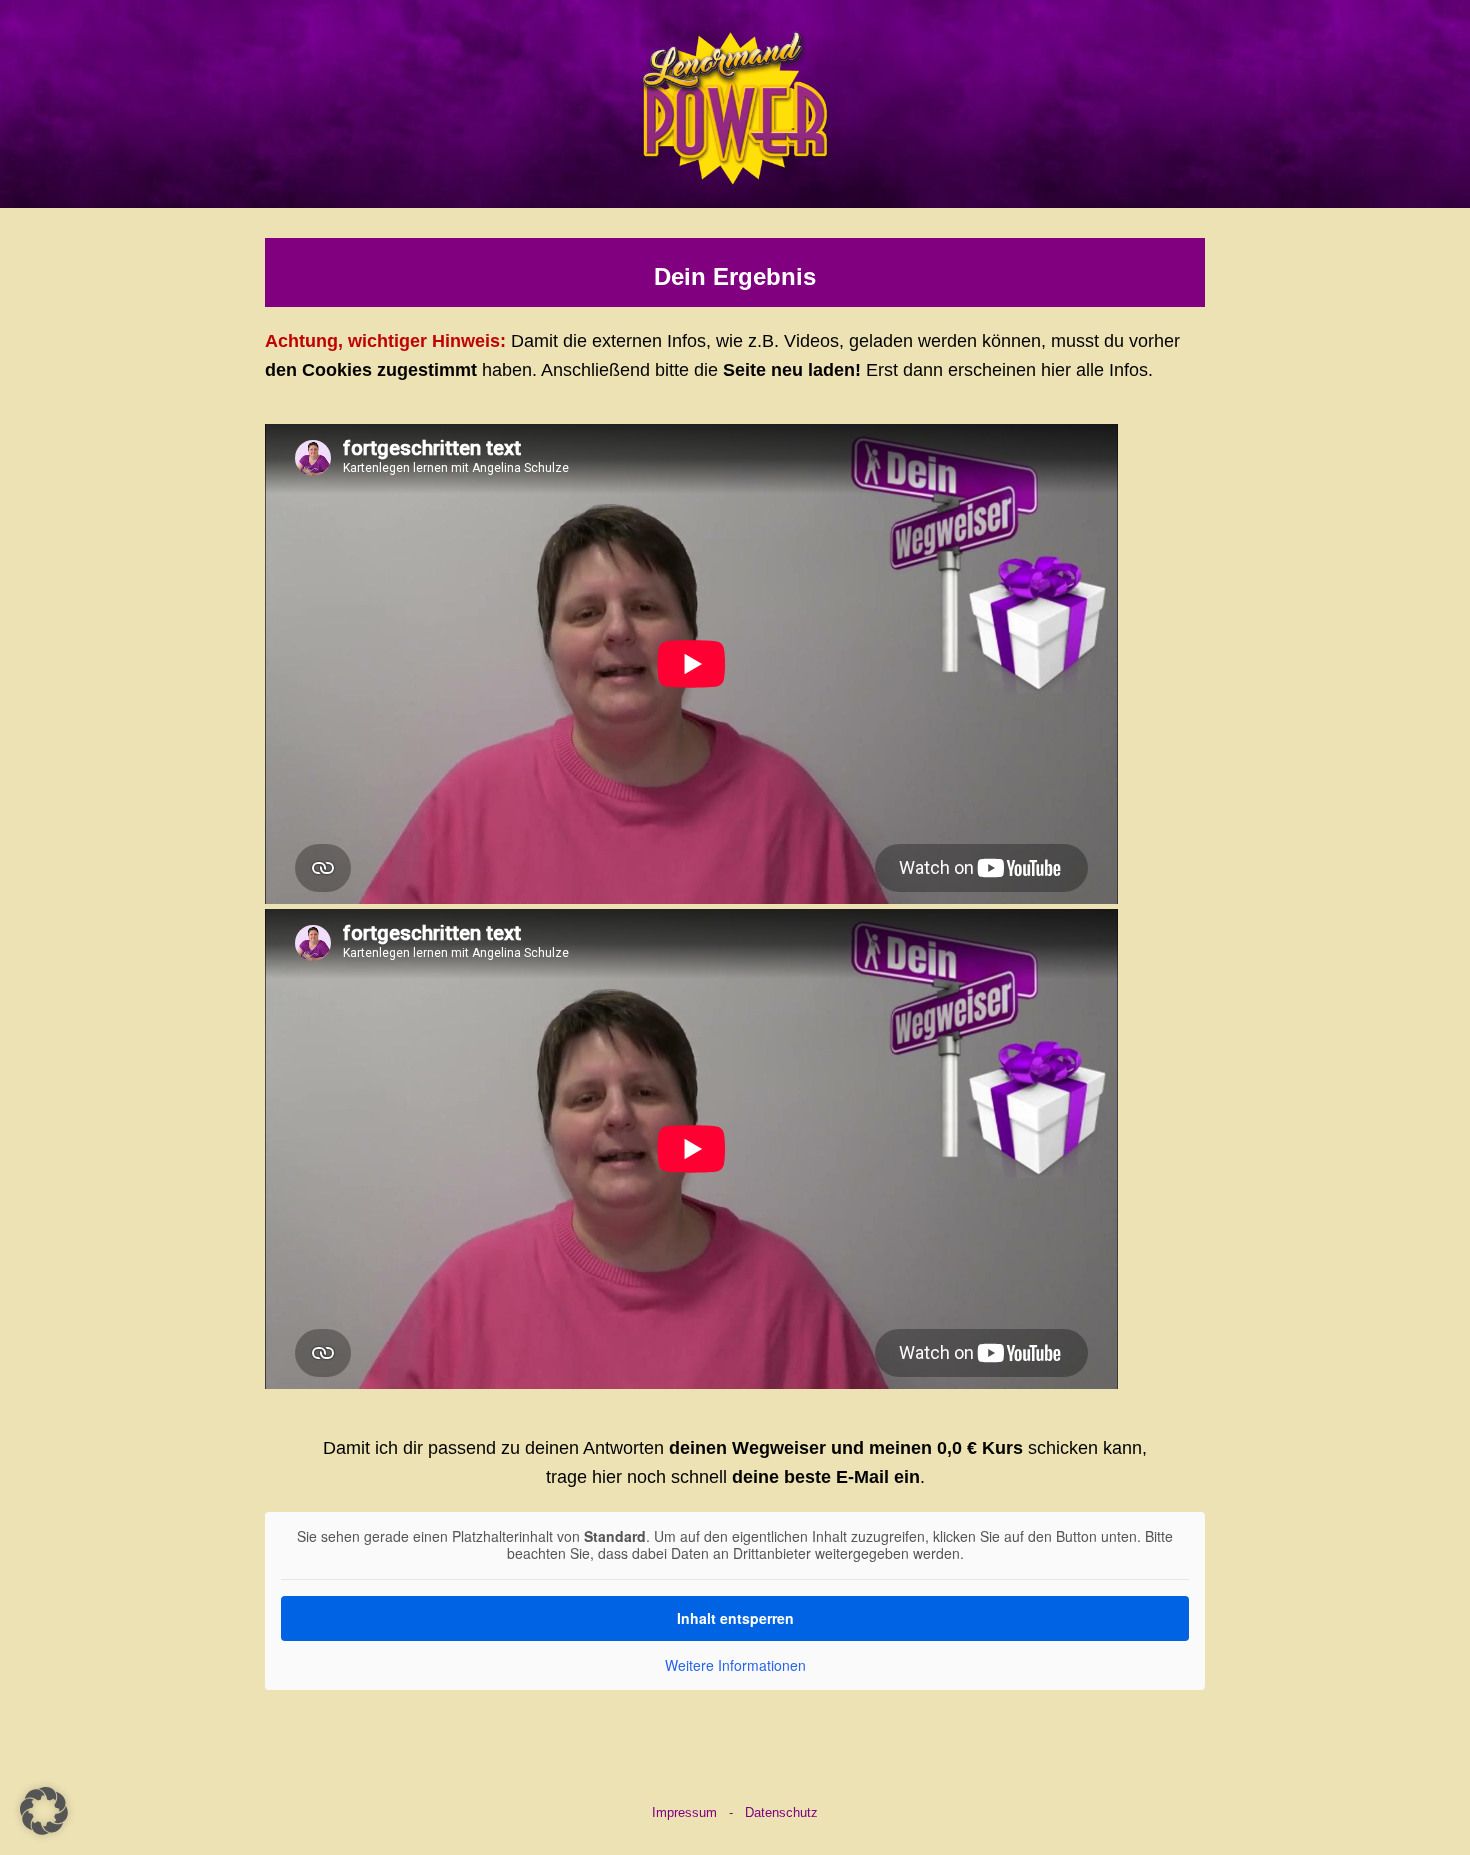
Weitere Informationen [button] (735, 1666)
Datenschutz (781, 1812)
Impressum (684, 1812)
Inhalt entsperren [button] (735, 1618)
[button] (44, 1811)
